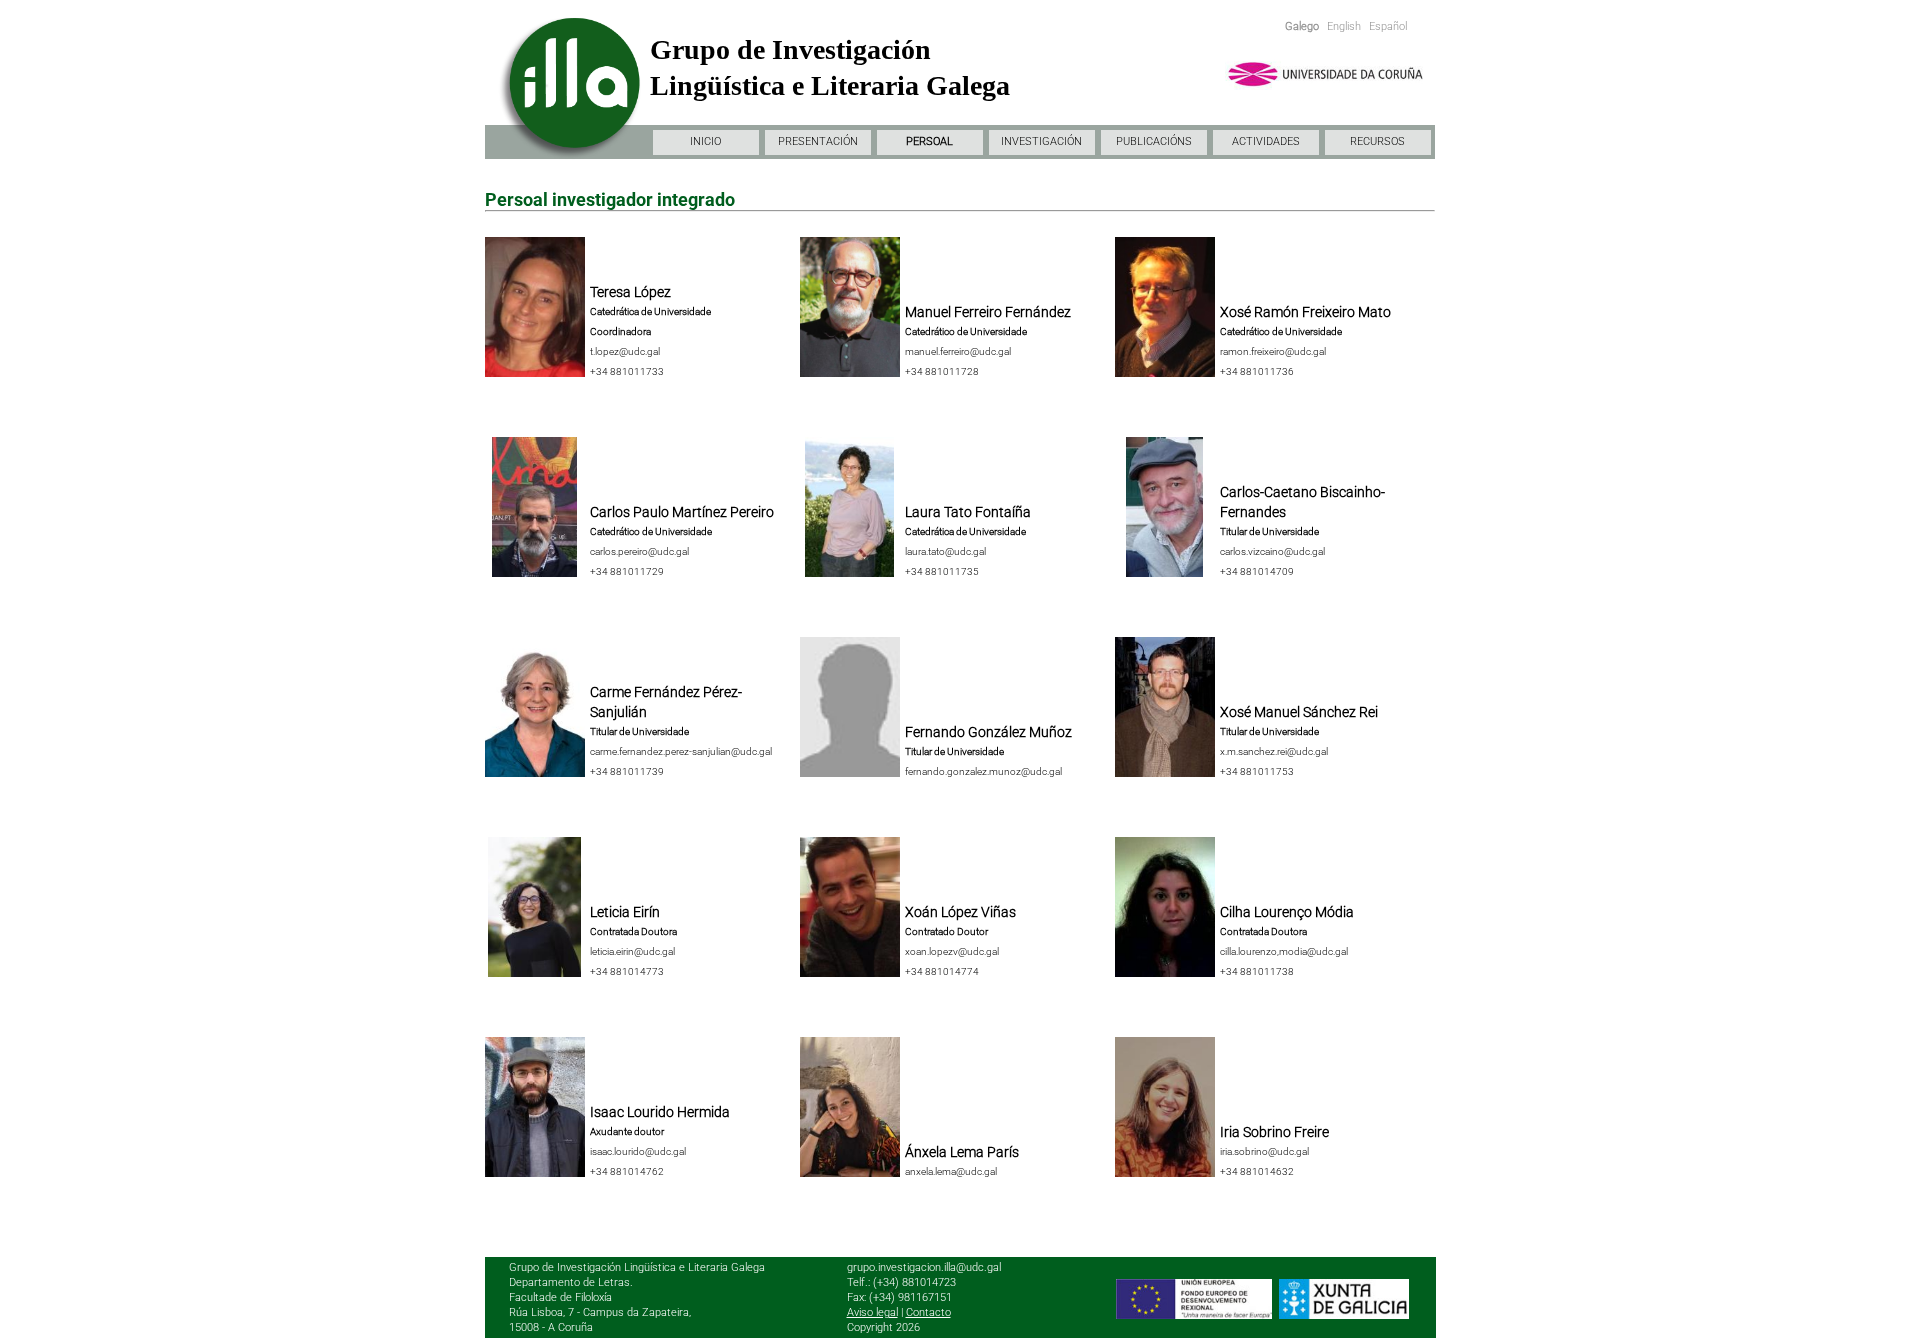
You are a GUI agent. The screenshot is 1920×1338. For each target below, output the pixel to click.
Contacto (928, 1312)
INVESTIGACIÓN (1041, 141)
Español (1388, 26)
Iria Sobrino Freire (1274, 1132)
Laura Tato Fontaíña (968, 512)
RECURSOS (1377, 141)
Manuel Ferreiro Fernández (988, 312)
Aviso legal (872, 1312)
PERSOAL (929, 141)
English (1344, 26)
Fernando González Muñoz (988, 732)
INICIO (705, 141)
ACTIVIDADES (1266, 141)
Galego (1302, 26)
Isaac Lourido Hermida (660, 1112)
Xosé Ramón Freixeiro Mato (1305, 312)
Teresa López (630, 292)
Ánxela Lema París (962, 1152)
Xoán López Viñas (960, 912)
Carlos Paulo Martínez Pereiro (682, 512)
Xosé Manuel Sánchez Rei (1299, 712)
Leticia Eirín (625, 912)
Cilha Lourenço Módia (1287, 912)
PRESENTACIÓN (818, 141)
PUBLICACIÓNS (1154, 141)
